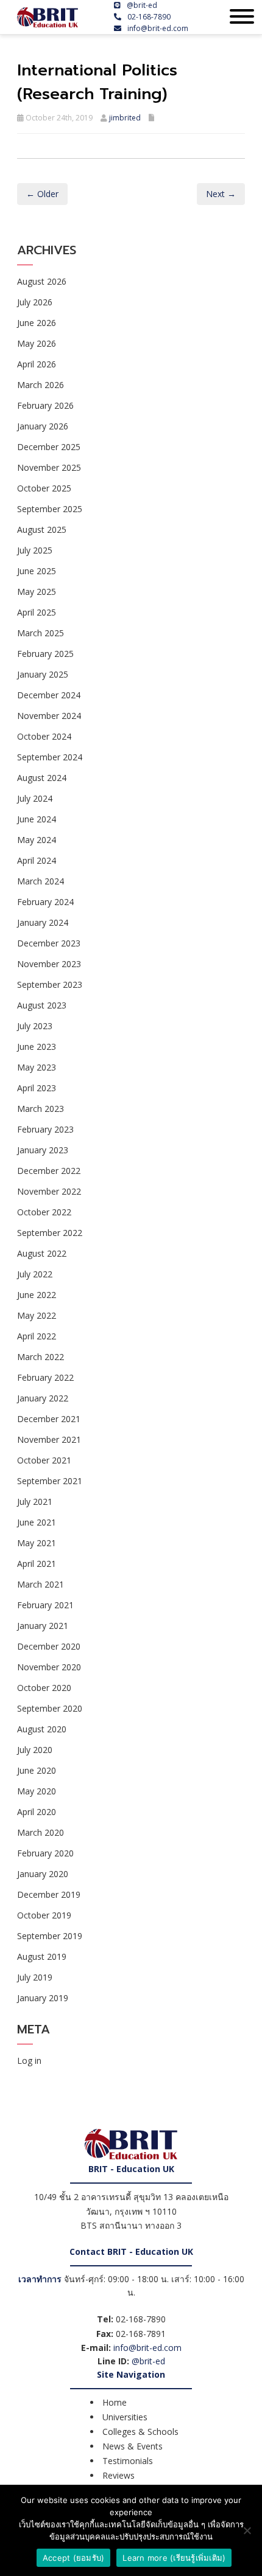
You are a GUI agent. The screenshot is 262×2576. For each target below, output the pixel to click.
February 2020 (45, 1853)
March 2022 (41, 1357)
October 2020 (44, 1688)
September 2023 (50, 984)
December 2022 (49, 1171)
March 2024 (41, 881)
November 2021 (49, 1439)
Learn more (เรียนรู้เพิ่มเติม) (174, 2558)
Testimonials (128, 2461)
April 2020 (37, 1812)
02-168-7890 (149, 17)
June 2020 (37, 1770)
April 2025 (37, 612)
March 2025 (41, 633)
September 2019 (50, 1936)
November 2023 (49, 964)
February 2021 (45, 1605)
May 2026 (37, 343)
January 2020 (43, 1874)
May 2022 (37, 1315)
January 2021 (43, 1626)
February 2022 (45, 1377)
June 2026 (37, 323)
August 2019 (42, 1956)
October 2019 (44, 1915)
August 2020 (42, 1729)
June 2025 (37, 571)
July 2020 (35, 1750)
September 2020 (50, 1708)
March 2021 (41, 1584)
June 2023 (37, 1047)
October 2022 (44, 1212)
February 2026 (45, 405)
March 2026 (41, 385)
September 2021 (50, 1481)
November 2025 (49, 467)
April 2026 (37, 364)
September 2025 (50, 509)
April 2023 (37, 1088)
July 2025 (35, 550)
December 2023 (49, 943)
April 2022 (37, 1336)
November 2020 (49, 1667)
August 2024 (42, 778)
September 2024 (50, 757)
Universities (125, 2417)
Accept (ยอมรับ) (74, 2558)
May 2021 (37, 1543)
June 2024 (37, 819)
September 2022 (50, 1233)
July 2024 (35, 798)
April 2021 (37, 1564)
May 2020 (37, 1791)
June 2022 (37, 1295)
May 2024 (37, 840)
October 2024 (44, 736)
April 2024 (37, 860)
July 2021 (35, 1502)
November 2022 (49, 1191)
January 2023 (43, 1150)
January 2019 (43, 1998)
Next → (221, 194)
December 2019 (49, 1894)
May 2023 (37, 1067)
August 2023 (42, 1005)
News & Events (133, 2446)
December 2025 (49, 447)
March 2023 (41, 1109)
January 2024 (43, 922)
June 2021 (37, 1522)
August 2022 (42, 1253)
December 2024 (49, 695)
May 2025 (37, 592)
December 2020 (49, 1646)
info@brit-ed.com (158, 28)
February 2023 (45, 1129)
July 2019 (35, 1977)
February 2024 (45, 902)
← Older (42, 194)
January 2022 (43, 1398)
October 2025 (44, 488)
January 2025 (43, 674)
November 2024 (49, 716)
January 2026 (43, 426)
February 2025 (45, 654)
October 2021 (44, 1460)
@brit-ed (142, 5)
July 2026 (35, 302)
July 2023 (35, 1026)
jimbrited (125, 118)
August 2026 (42, 281)
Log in (29, 2060)
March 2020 (41, 1832)
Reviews (119, 2475)
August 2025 (42, 529)
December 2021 (49, 1419)
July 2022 (35, 1274)
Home (115, 2402)
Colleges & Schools (140, 2432)
